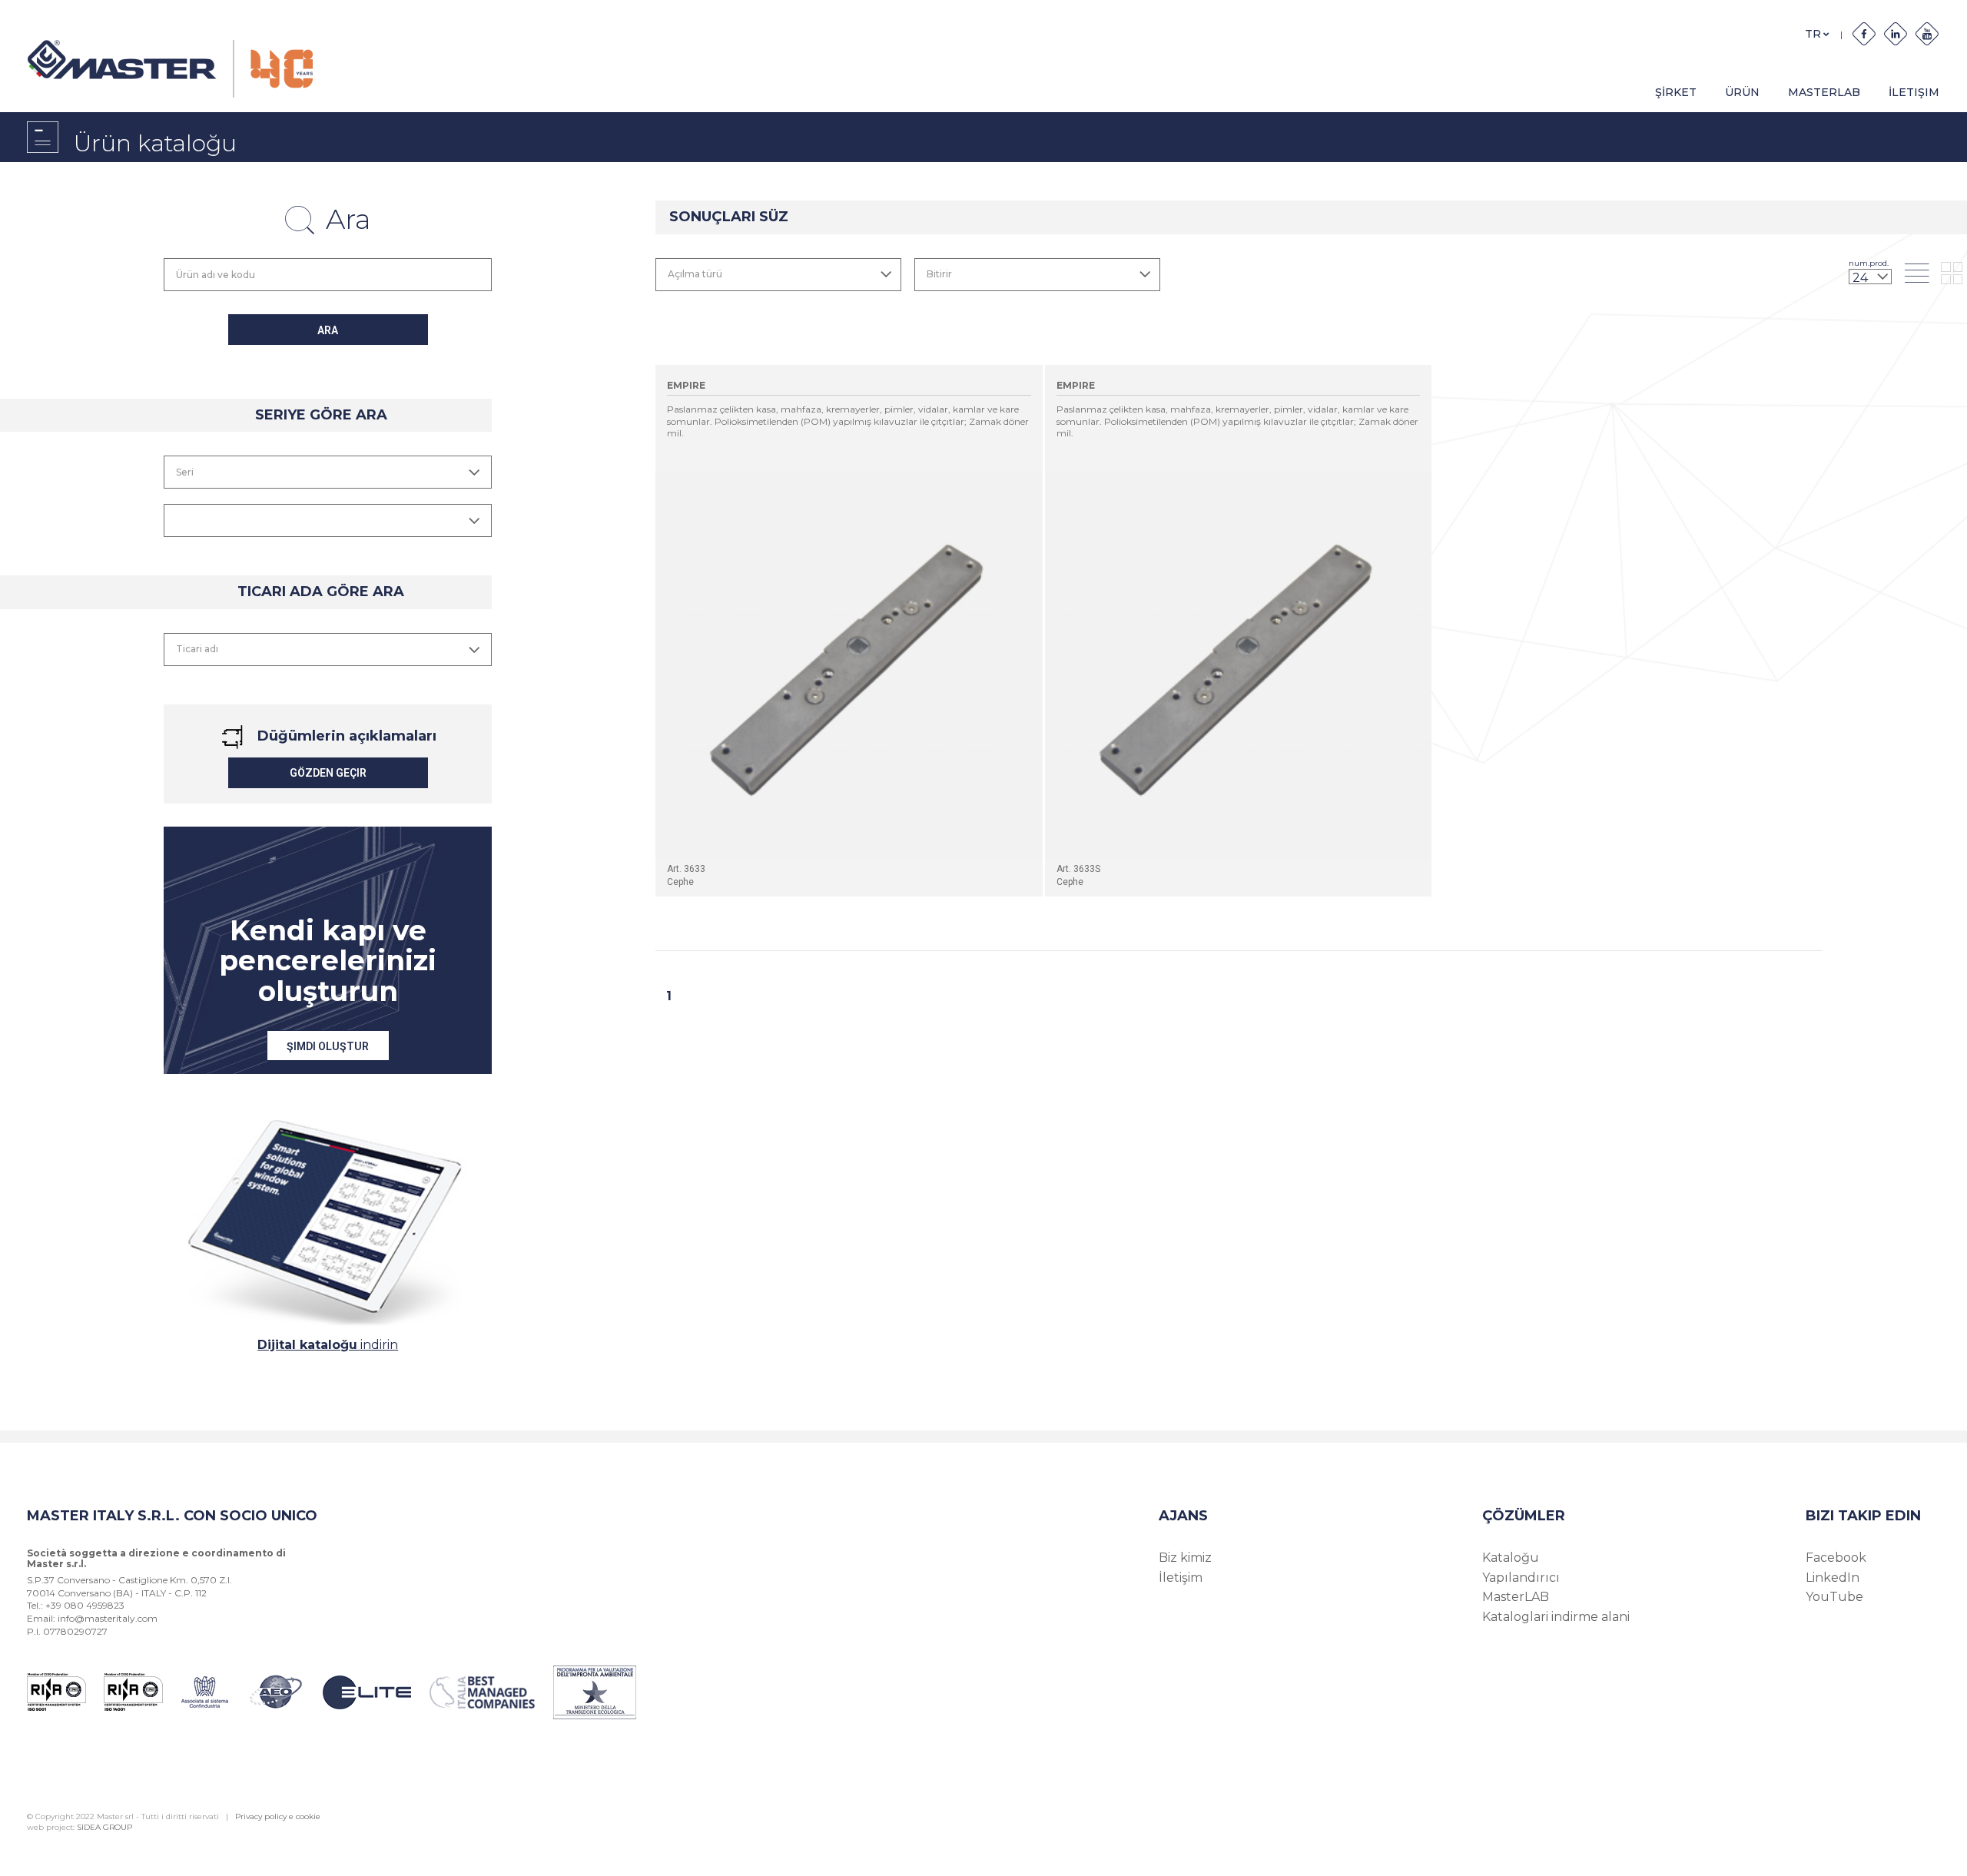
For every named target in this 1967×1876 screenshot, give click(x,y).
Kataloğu (1511, 1558)
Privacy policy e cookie (278, 1816)
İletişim (1181, 1578)
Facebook (1836, 1558)
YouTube (1834, 1597)
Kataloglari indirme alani (1556, 1617)
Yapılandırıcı (1521, 1578)
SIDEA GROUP (104, 1827)
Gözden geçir (328, 773)
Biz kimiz (1185, 1558)
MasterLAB (1824, 92)
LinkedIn (1833, 1578)
